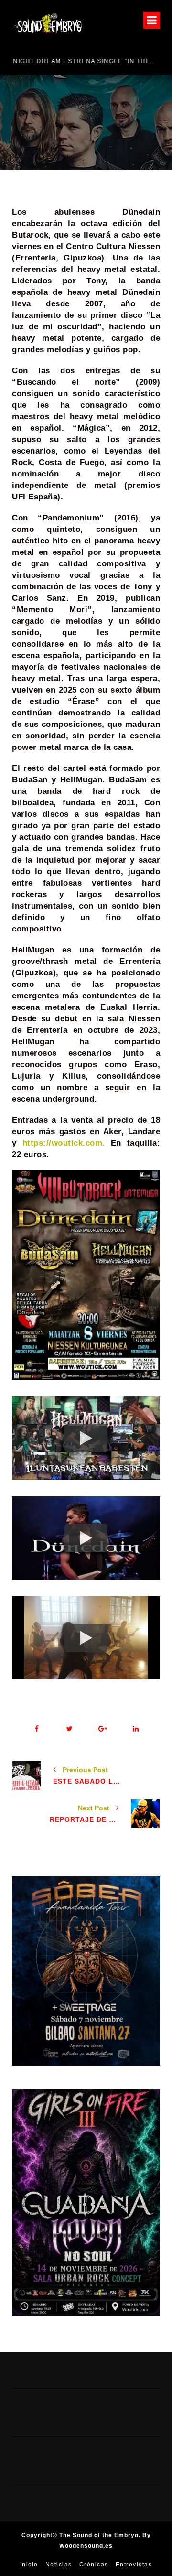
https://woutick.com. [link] (64, 1143)
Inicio (29, 2565)
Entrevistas (134, 2565)
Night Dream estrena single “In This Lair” (82, 61)
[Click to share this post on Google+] (102, 1729)
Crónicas (94, 2565)
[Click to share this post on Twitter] (70, 1729)
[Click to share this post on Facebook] (37, 1729)
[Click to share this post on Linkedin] (135, 1729)
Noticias (59, 2565)
